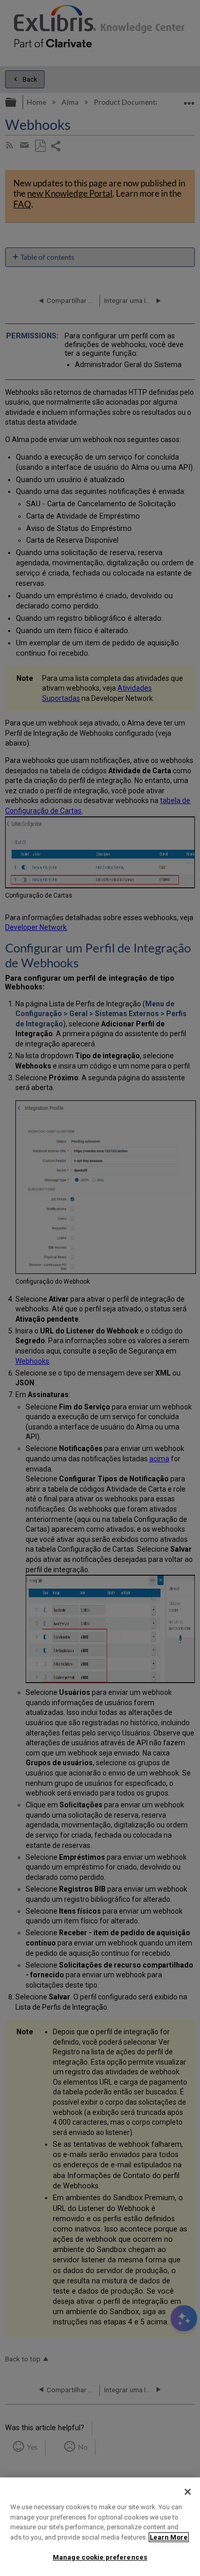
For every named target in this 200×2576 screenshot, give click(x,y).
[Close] (188, 2492)
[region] (100, 2527)
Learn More (169, 2537)
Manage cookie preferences (100, 2557)
